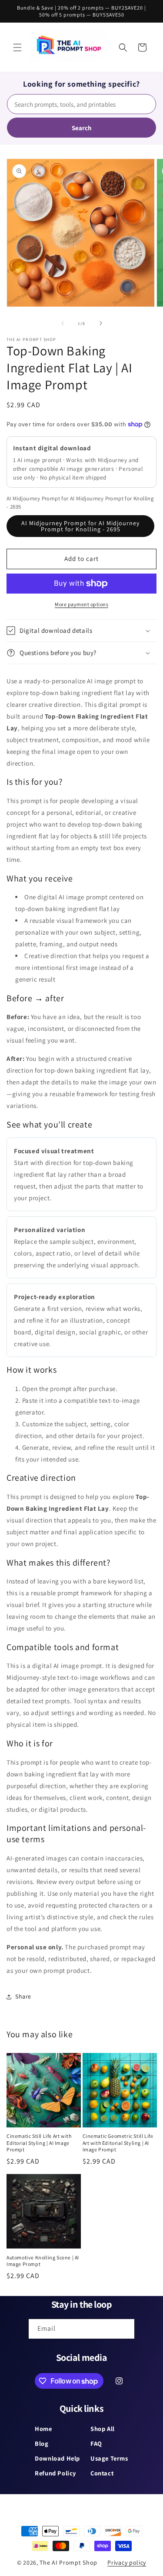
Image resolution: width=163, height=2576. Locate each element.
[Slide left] (63, 323)
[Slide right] (101, 323)
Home (43, 2429)
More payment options (81, 604)
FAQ (96, 2443)
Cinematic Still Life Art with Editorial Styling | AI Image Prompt (39, 2143)
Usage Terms (109, 2458)
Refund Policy (55, 2473)
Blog (42, 2443)
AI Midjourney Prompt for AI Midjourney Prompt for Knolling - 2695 (80, 526)
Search (82, 128)
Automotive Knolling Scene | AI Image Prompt (43, 2261)
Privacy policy (127, 2562)
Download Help (57, 2458)
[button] (17, 47)
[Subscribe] (125, 2329)
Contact (102, 2473)
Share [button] (23, 1996)
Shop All (103, 2429)
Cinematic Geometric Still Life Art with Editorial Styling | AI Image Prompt (118, 2143)
